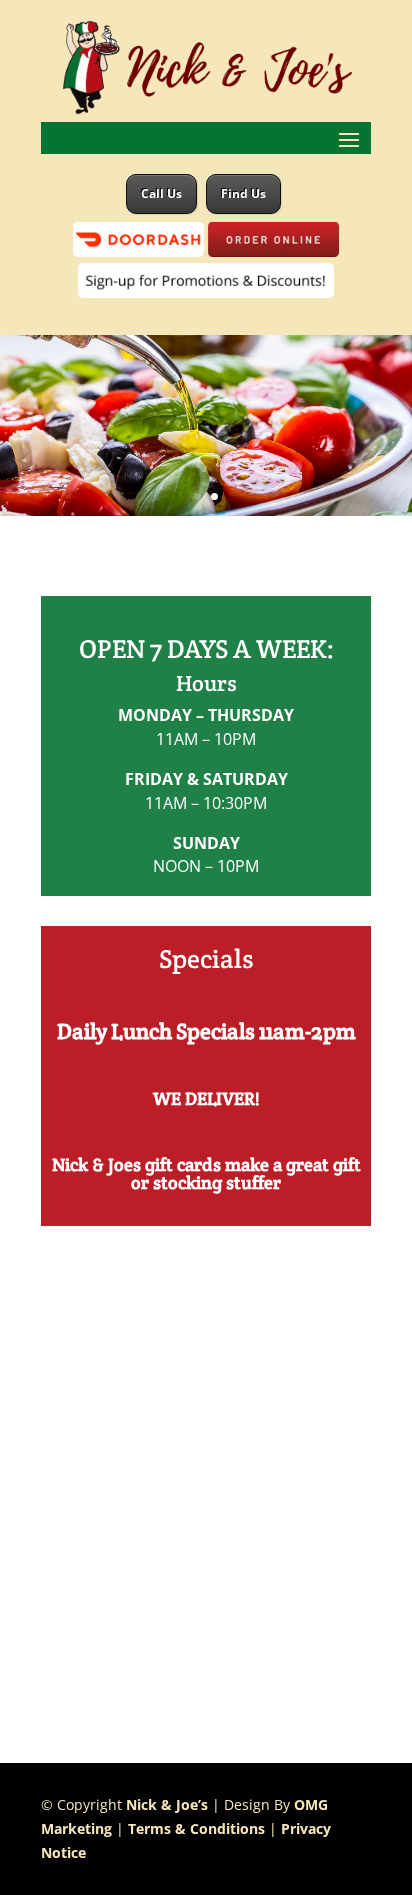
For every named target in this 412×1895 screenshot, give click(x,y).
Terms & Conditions (196, 1828)
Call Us (161, 193)
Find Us (243, 193)
